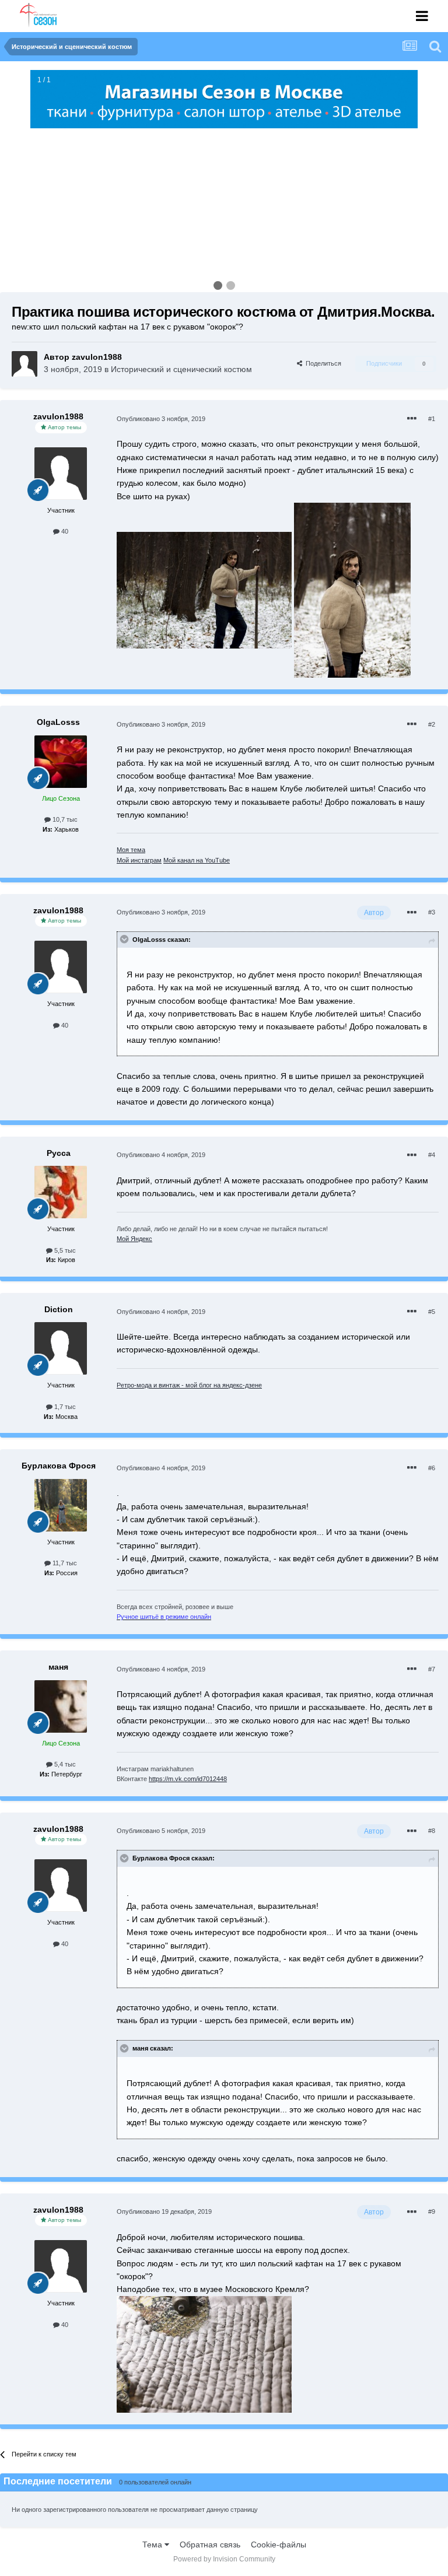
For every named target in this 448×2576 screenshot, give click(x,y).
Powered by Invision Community (224, 2559)
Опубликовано (161, 419)
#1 (432, 419)
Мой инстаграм (139, 860)
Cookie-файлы (279, 2545)
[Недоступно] (204, 590)
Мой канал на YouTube (197, 860)
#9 (432, 2211)
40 (64, 531)
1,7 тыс (64, 1407)
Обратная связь (210, 2545)
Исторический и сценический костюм (181, 369)
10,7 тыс (64, 819)
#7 (432, 1669)
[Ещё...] (412, 419)
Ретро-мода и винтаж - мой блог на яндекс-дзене (189, 1385)
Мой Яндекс (134, 1239)
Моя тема (131, 850)
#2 (432, 724)
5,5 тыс (64, 1250)
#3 (432, 912)
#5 (432, 1312)
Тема (153, 2545)
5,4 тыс (64, 1764)
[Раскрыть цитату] (125, 939)
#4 (432, 1155)
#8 (432, 1831)
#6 (432, 1468)
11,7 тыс (64, 1563)
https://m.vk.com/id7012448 (188, 1779)
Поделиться (322, 363)
